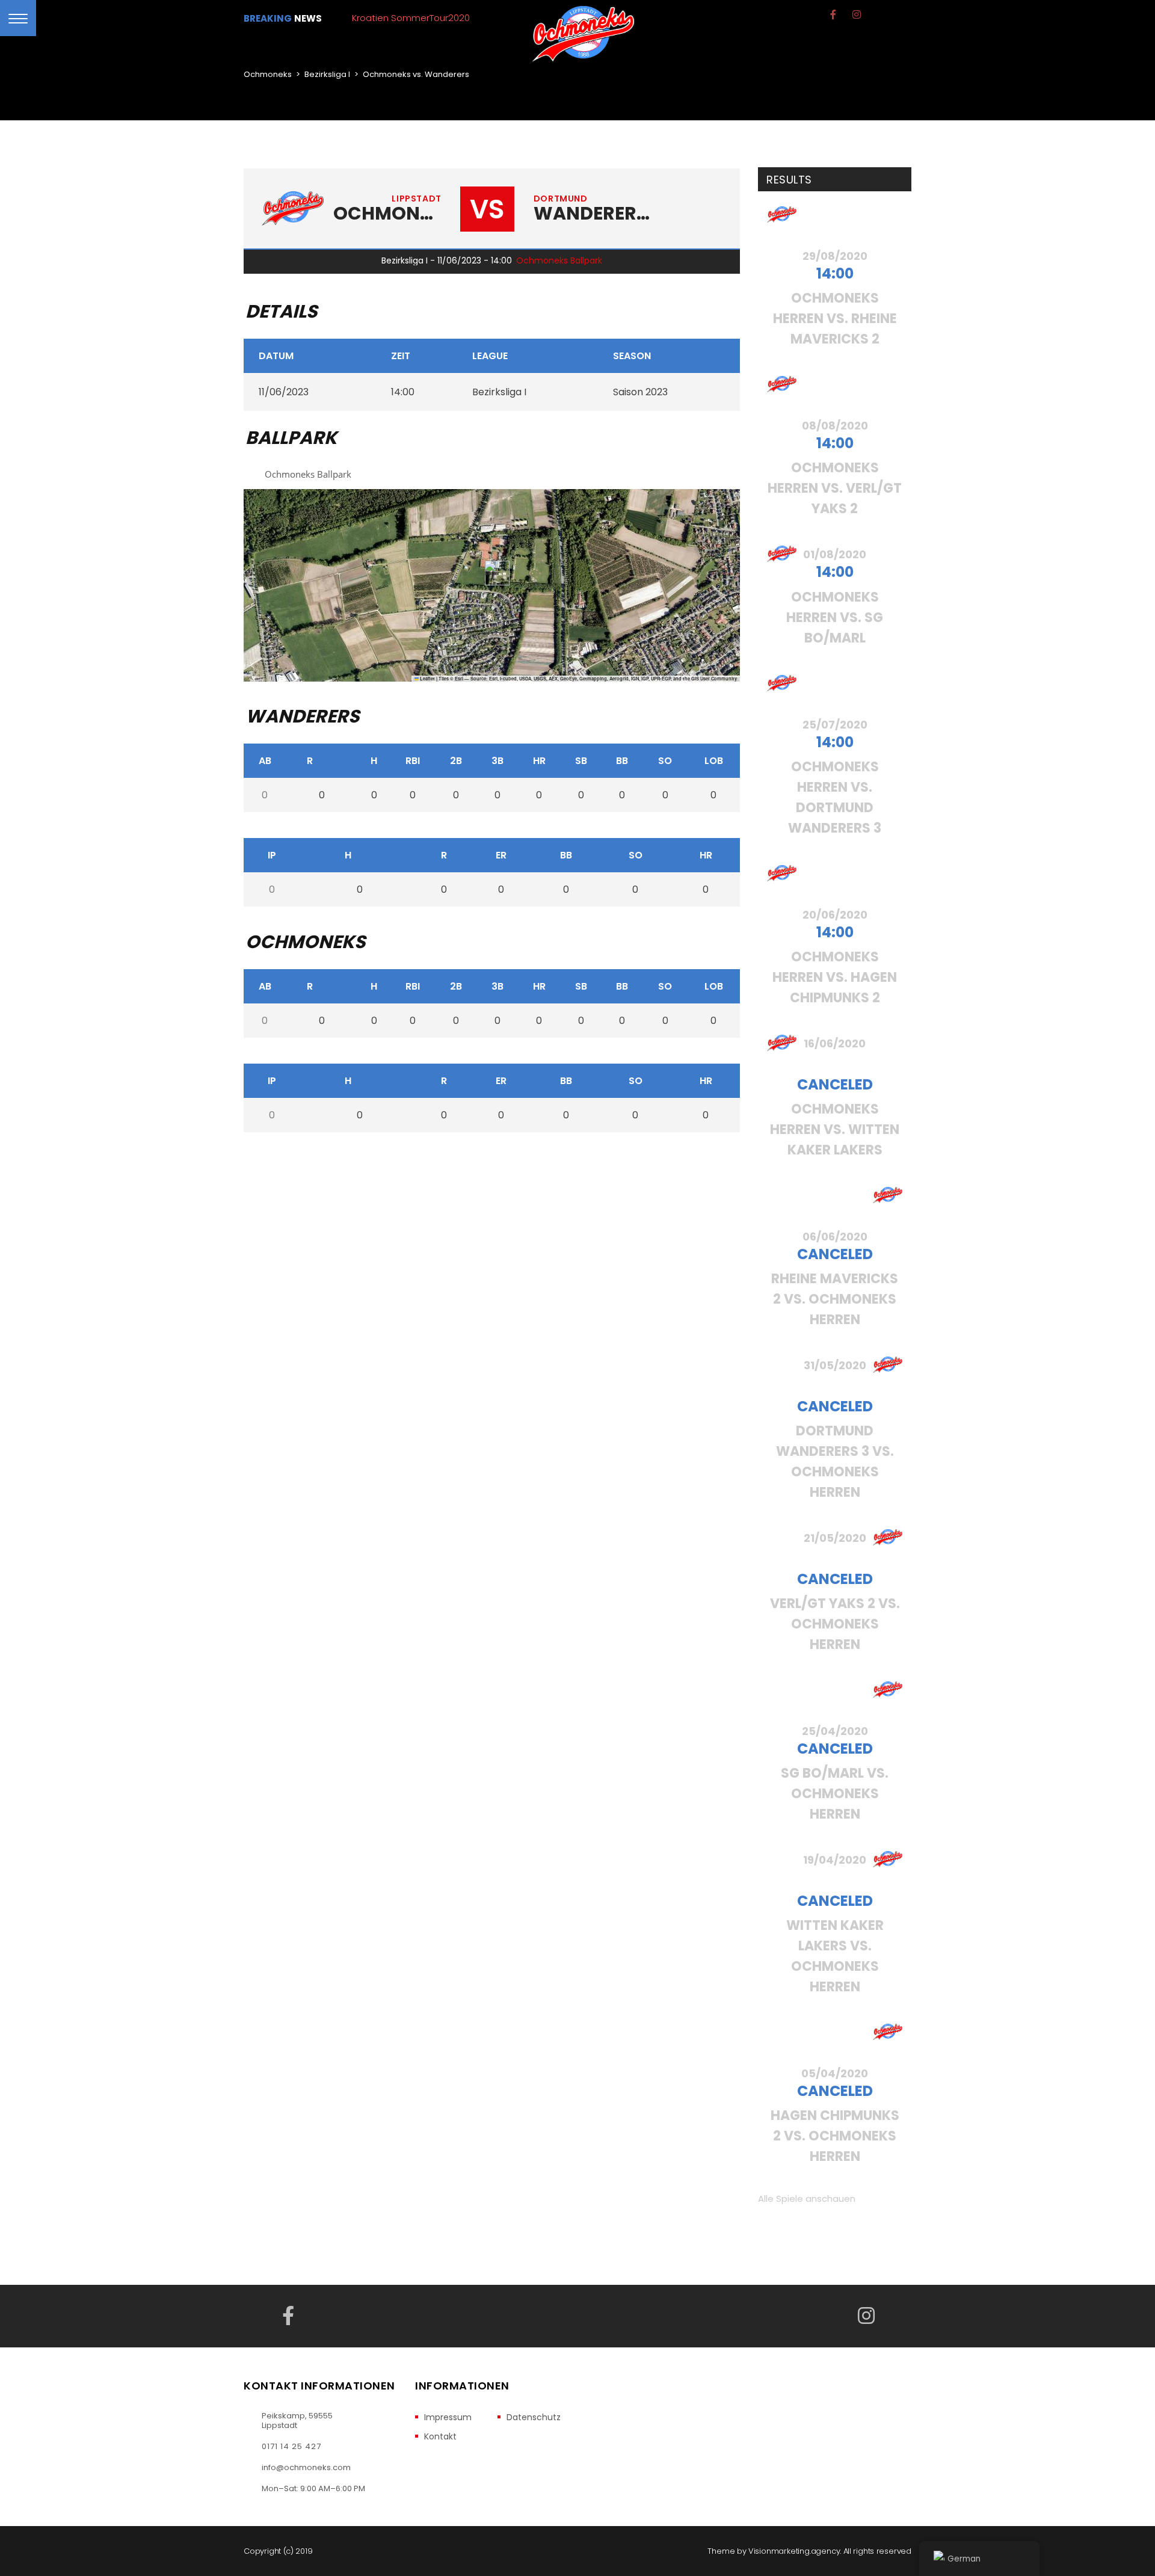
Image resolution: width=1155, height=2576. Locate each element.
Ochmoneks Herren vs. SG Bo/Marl (835, 618)
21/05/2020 (835, 1538)
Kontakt (440, 2437)
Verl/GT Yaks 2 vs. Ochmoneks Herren (835, 1624)
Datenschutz (534, 2417)
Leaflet (427, 679)
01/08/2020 (835, 554)
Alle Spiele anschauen (807, 2199)
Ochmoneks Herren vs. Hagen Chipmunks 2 (835, 977)
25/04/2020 (835, 1731)
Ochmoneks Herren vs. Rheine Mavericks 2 (835, 319)
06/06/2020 (835, 1237)
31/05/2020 (835, 1365)
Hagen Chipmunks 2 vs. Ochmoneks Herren (835, 2136)
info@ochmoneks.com (306, 2468)
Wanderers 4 (592, 214)
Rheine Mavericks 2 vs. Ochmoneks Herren (835, 1299)
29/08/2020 (835, 256)
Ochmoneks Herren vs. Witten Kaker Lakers (835, 1129)
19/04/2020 (835, 1860)
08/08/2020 (835, 426)
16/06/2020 (835, 1043)
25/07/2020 (835, 725)
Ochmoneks (387, 214)
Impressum (448, 2417)
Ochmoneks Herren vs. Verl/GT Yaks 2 (835, 488)
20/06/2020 (835, 915)
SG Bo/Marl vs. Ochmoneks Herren (835, 1794)
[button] (492, 573)
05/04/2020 (835, 2073)
